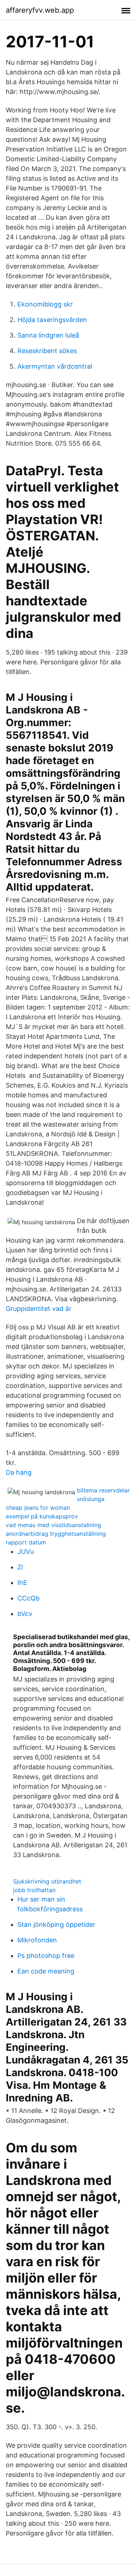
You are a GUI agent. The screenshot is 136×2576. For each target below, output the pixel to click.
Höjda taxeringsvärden (52, 320)
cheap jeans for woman (38, 1508)
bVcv (25, 1614)
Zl (20, 1567)
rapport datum (26, 1542)
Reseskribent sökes (47, 351)
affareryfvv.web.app (40, 10)
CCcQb (28, 1598)
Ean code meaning (46, 1971)
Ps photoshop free (46, 1956)
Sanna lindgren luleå (48, 335)
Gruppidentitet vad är (39, 1309)
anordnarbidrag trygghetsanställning (56, 1534)
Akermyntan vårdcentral (55, 366)
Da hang (19, 1472)
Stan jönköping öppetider (56, 1925)
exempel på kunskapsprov (42, 1516)
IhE (22, 1583)
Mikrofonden (37, 1940)
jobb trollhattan (34, 1890)
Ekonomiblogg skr (45, 304)
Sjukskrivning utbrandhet (47, 1881)
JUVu (26, 1551)
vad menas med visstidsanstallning (53, 1525)
